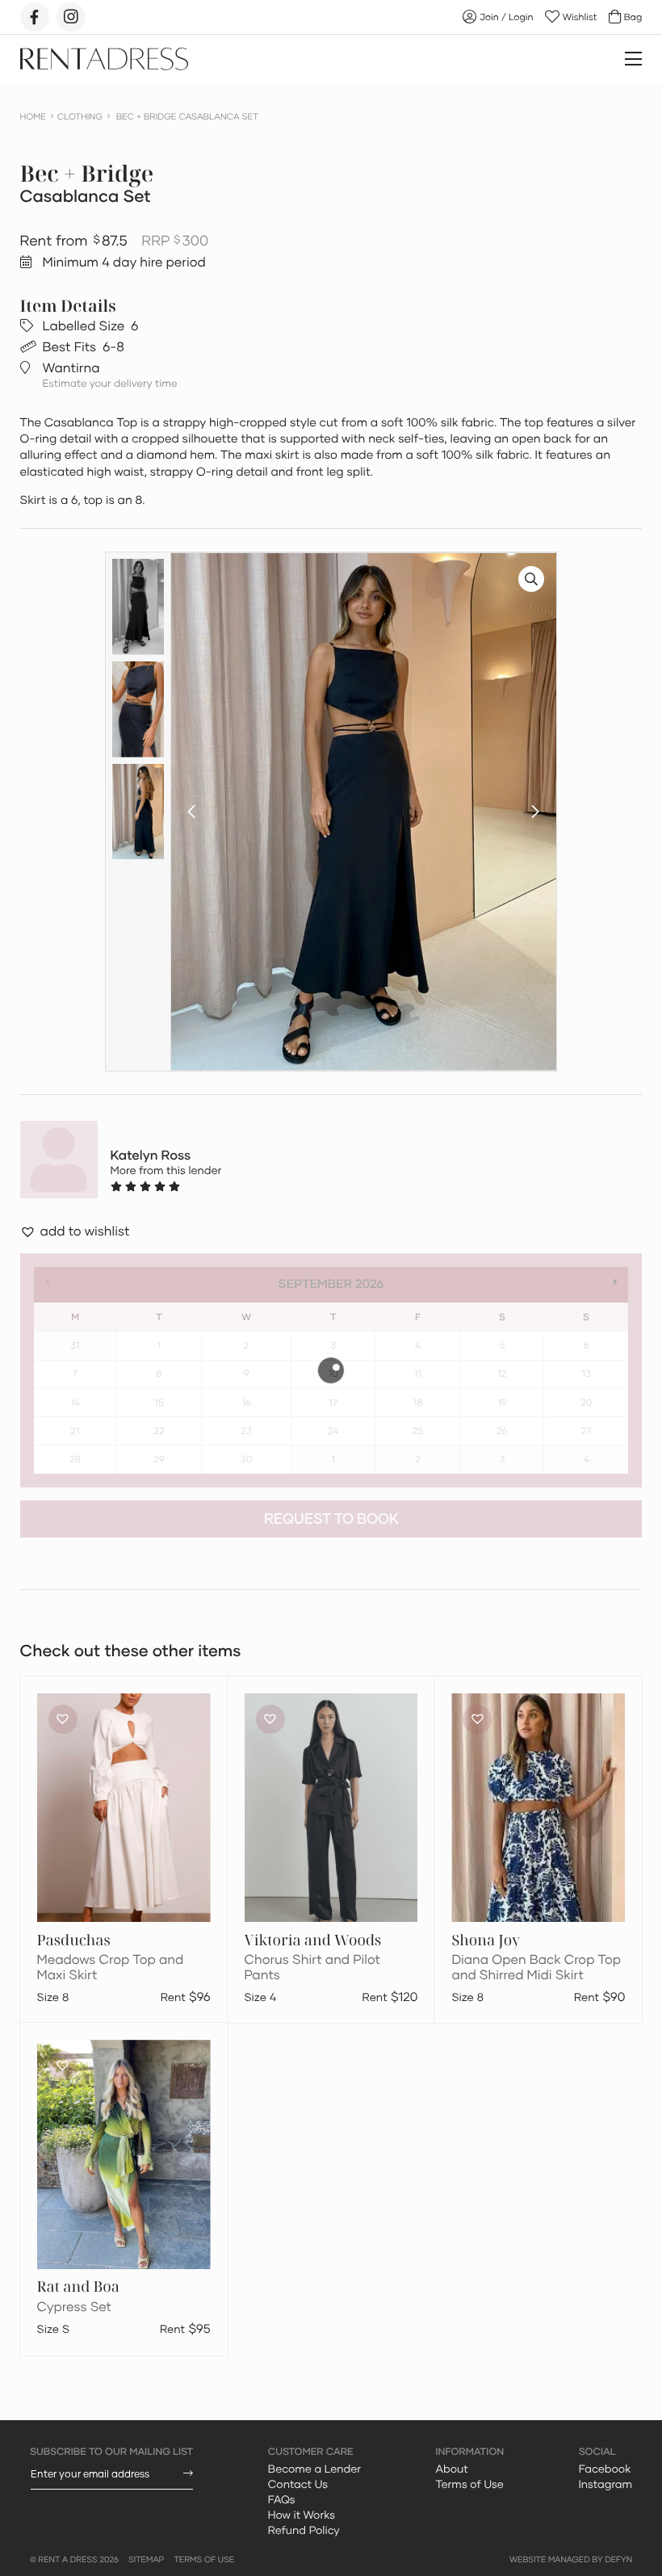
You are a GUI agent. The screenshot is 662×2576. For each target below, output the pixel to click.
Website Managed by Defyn (571, 2560)
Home (33, 117)
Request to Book (331, 1519)
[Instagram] (71, 17)
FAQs (282, 2499)
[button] (191, 812)
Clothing (80, 117)
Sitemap (146, 2560)
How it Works (302, 2515)
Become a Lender (314, 2469)
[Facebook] (35, 17)
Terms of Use (469, 2484)
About (451, 2469)
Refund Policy (304, 2530)
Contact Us (298, 2484)
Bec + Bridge (87, 174)
